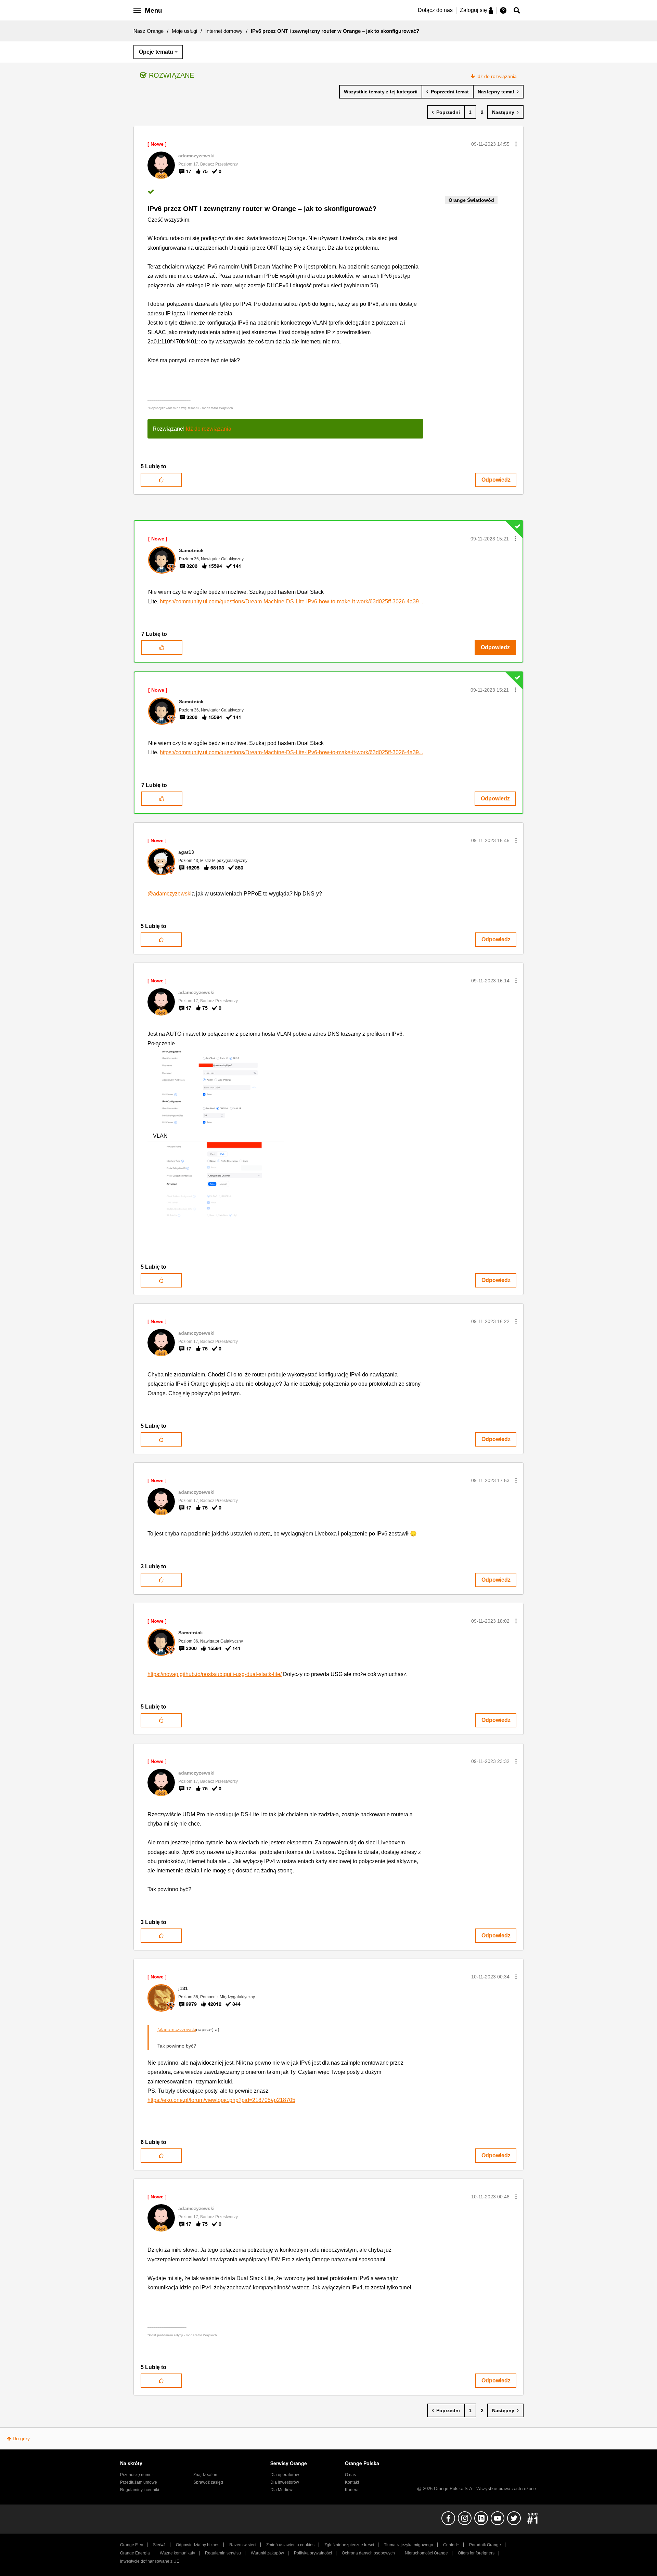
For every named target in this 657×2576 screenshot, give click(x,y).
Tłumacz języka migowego (409, 2545)
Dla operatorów (285, 2475)
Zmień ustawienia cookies (290, 2545)
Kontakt (352, 2482)
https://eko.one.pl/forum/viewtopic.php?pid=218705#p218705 (221, 2100)
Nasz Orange (149, 31)
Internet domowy (224, 31)
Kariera (352, 2490)
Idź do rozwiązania (497, 76)
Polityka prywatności (313, 2553)
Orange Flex (132, 2545)
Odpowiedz (496, 480)
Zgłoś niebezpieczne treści (349, 2545)
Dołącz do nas (435, 10)
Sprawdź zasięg (208, 2482)
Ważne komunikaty (177, 2553)
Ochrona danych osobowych (368, 2553)
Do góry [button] (21, 2438)
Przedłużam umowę (139, 2482)
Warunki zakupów (267, 2553)
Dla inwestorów (285, 2482)
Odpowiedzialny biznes (198, 2545)
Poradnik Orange (485, 2545)
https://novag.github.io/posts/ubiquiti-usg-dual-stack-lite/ (215, 1674)
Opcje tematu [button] (156, 52)
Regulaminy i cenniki (140, 2490)
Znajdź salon (205, 2475)
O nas (350, 2475)
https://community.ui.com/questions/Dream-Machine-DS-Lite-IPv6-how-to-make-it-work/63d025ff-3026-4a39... (291, 601)
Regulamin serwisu (223, 2553)
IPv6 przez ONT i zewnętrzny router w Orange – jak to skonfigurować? (262, 209)
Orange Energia (135, 2553)
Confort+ (451, 2545)
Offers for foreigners (476, 2553)
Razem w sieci (243, 2545)
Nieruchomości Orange (426, 2553)
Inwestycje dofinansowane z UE (150, 2561)
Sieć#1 (159, 2545)
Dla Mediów (281, 2490)
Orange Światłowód (471, 200)
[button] (516, 144)
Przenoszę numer (137, 2475)
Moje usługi (184, 31)
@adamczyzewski (170, 894)
